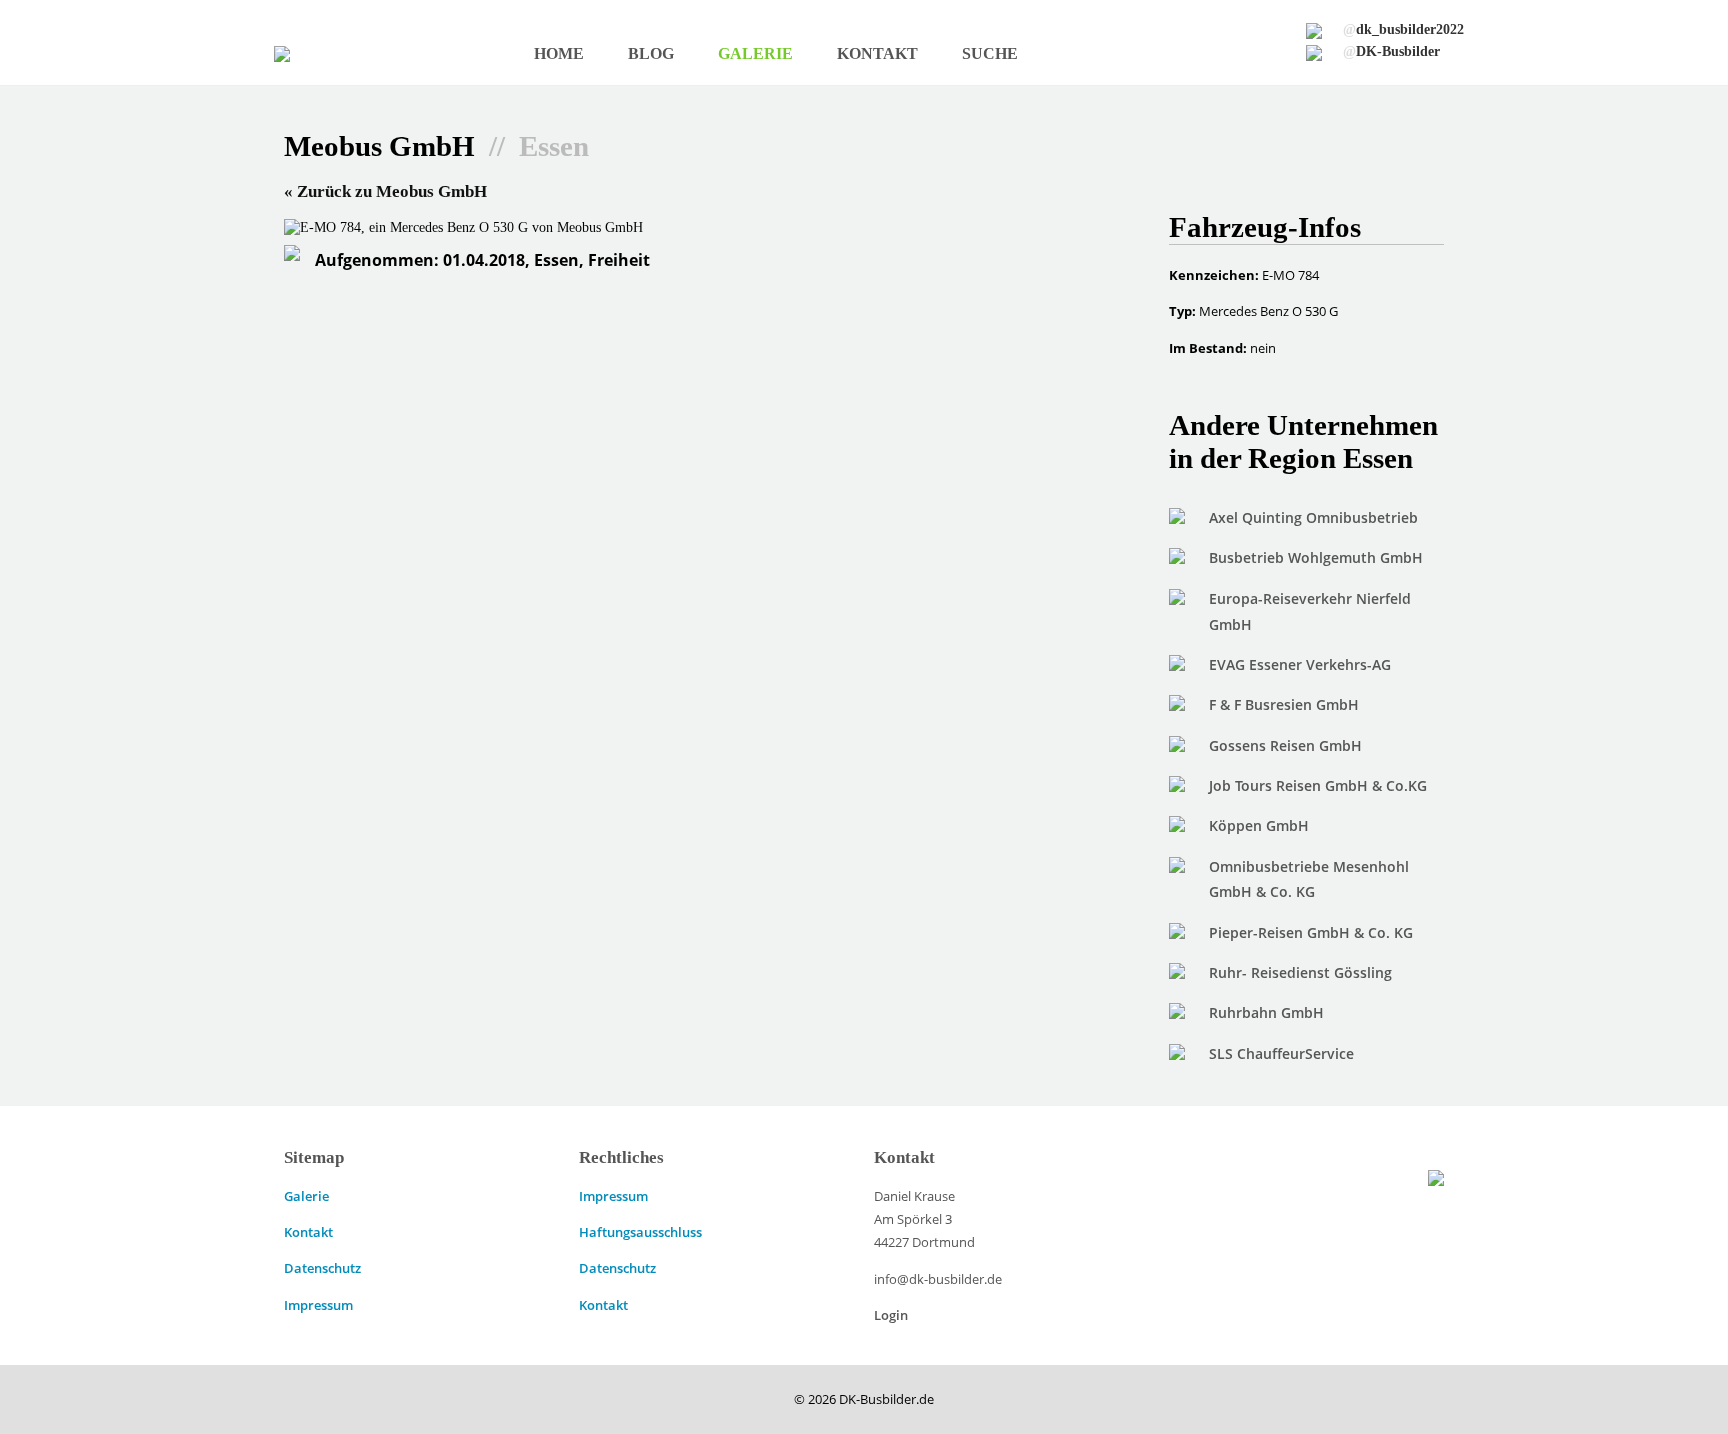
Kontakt (877, 53)
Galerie (755, 53)
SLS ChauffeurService (1281, 1053)
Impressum (318, 1305)
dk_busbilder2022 (1403, 29)
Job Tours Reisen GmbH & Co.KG (1318, 785)
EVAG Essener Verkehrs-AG (1300, 664)
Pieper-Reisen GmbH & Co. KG (1311, 932)
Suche (990, 53)
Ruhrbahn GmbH (1266, 1012)
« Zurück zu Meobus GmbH (385, 191)
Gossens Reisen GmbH (1285, 745)
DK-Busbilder (1391, 51)
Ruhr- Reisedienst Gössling (1300, 972)
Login (891, 1315)
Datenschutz (322, 1268)
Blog (651, 53)
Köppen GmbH (1259, 825)
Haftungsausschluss (640, 1232)
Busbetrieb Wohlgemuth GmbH (1316, 557)
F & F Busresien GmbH (1284, 704)
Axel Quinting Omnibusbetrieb (1313, 517)
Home (559, 53)
